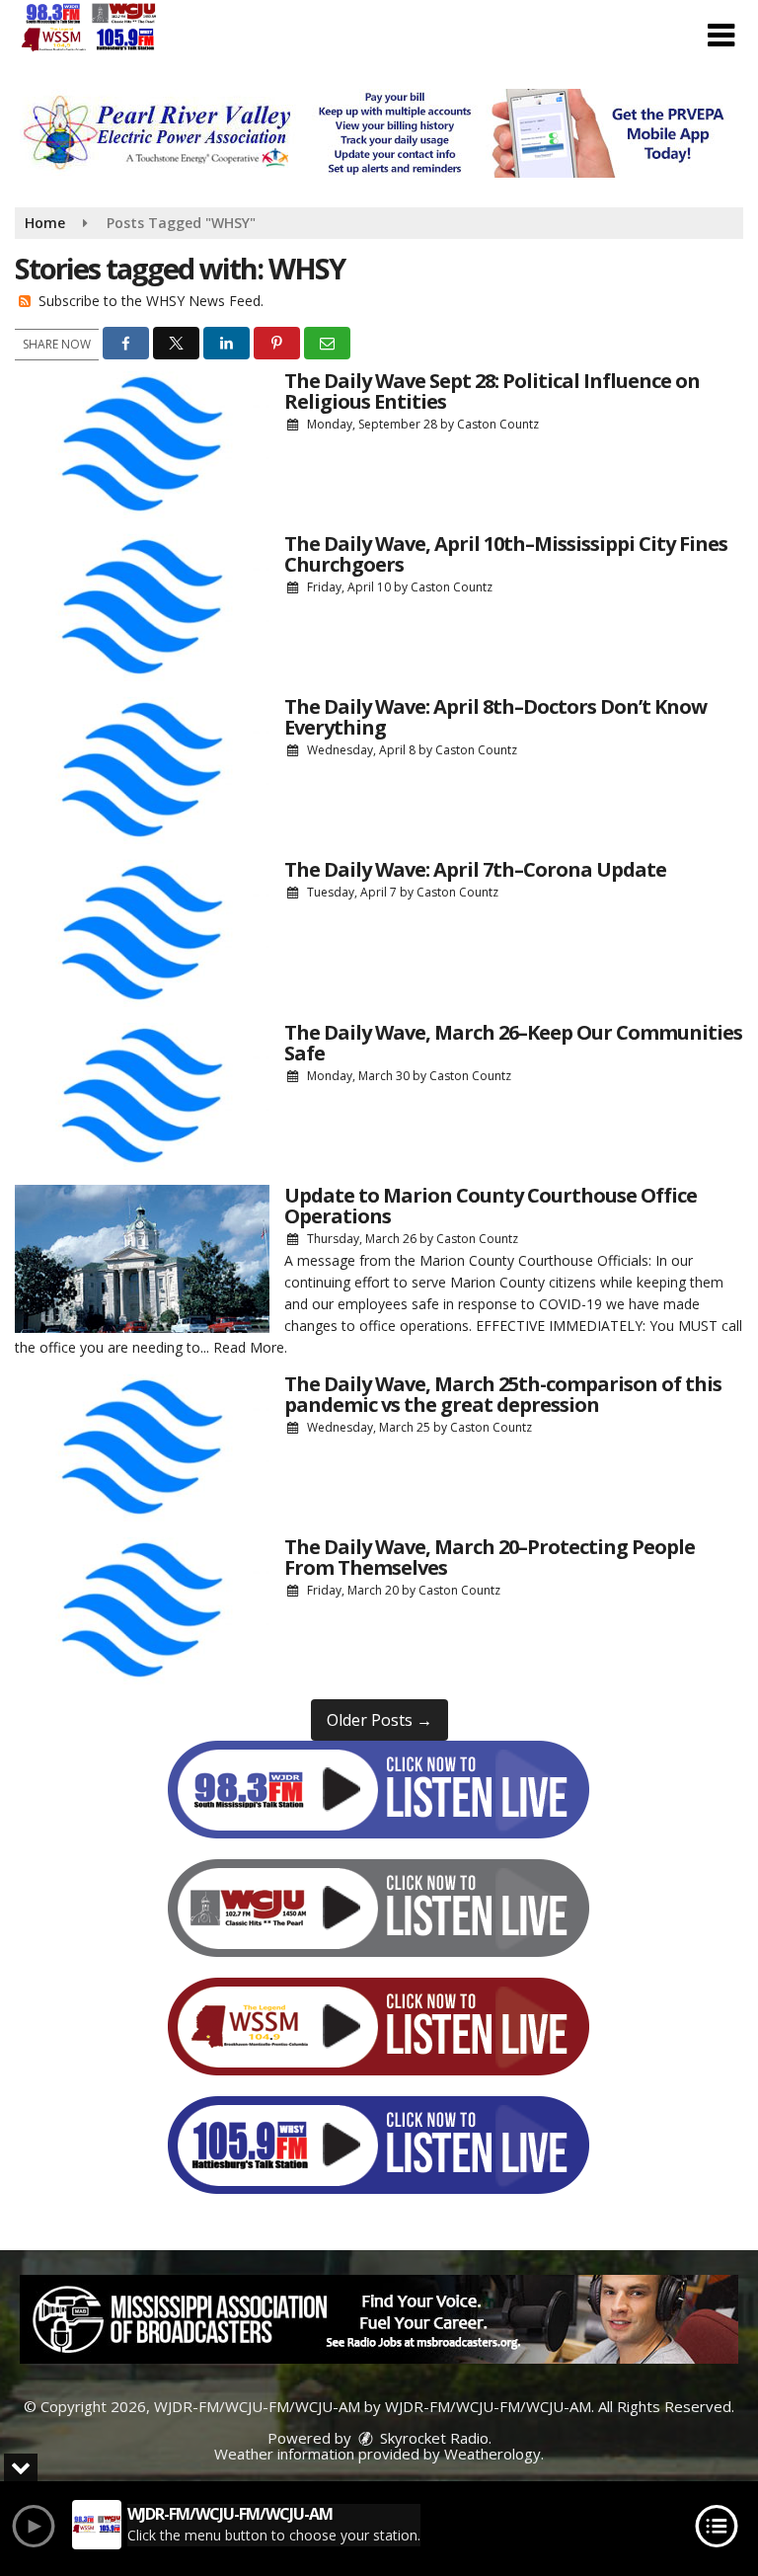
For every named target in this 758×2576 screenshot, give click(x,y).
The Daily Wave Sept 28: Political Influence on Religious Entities (492, 391)
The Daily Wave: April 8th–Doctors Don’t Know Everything (495, 717)
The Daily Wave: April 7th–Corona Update (475, 869)
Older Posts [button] (379, 1720)
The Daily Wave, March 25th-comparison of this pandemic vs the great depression (503, 1394)
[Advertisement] (379, 133)
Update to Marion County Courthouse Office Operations (491, 1206)
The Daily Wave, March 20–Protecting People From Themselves (490, 1557)
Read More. (250, 1347)
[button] (721, 36)
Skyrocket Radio (432, 2438)
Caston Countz (498, 424)
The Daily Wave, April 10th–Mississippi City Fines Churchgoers (506, 554)
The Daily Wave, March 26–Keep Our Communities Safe (513, 1043)
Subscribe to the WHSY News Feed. (151, 301)
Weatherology (493, 2454)
